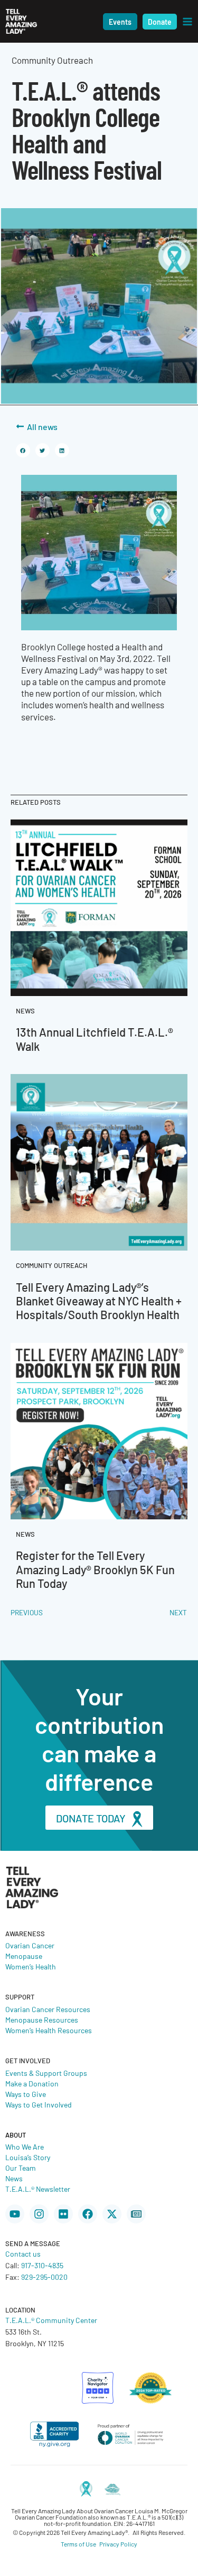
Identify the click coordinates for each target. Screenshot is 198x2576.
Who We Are (25, 2146)
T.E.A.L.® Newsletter (38, 2189)
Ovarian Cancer (30, 1945)
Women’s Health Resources (49, 2030)
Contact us (23, 2253)
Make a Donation (32, 2083)
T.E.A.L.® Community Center (51, 2320)
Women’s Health (31, 1966)
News (14, 2178)
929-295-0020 (44, 2277)
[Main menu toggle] (187, 22)
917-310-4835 (42, 2265)
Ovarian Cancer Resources (48, 2009)
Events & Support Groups (46, 2073)
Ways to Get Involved (39, 2104)
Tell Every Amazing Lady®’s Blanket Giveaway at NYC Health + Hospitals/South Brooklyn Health (99, 1301)
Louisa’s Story (28, 2157)
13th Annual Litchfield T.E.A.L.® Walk (95, 1038)
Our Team (21, 2168)
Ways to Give (26, 2094)
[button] (120, 22)
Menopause (24, 1956)
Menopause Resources (42, 2019)
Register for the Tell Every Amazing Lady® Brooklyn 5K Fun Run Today (95, 1569)
